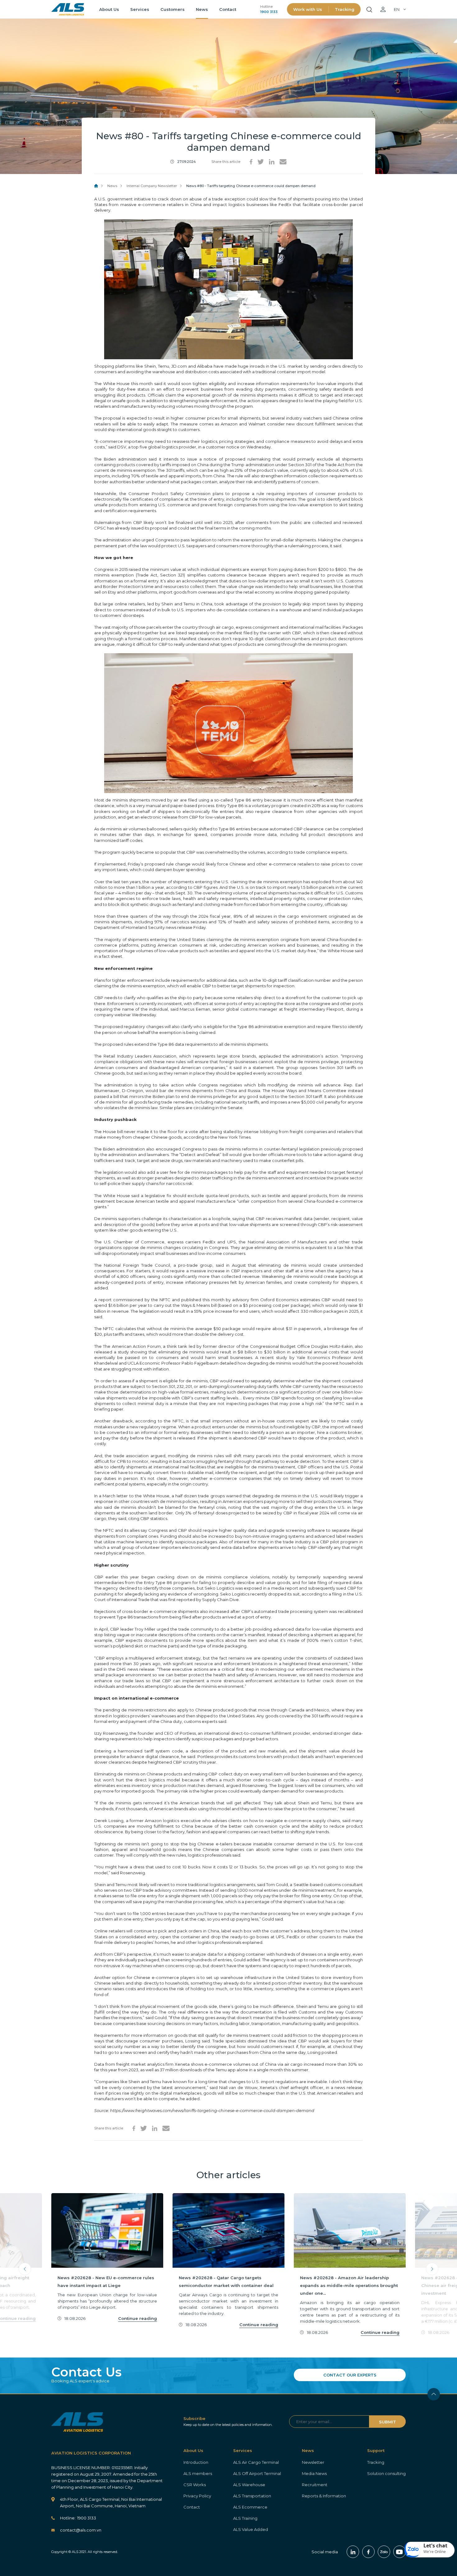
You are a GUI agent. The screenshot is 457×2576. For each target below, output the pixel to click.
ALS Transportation (252, 2496)
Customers (173, 9)
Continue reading (138, 2318)
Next (432, 2269)
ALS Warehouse (249, 2485)
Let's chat (435, 2546)
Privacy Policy (197, 2496)
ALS (68, 9)
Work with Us (308, 9)
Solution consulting (386, 2473)
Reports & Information (324, 2496)
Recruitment (315, 2485)
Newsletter (313, 2462)
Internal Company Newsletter (152, 186)
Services (140, 9)
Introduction (196, 2462)
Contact (228, 9)
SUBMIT (388, 2422)
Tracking (345, 9)
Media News (314, 2473)
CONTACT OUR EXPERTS (350, 2375)
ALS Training (245, 2518)
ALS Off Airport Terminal (257, 2473)
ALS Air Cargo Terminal (256, 2462)
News (202, 9)
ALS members (198, 2473)
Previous (25, 2269)
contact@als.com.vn (81, 2530)
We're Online (435, 2552)
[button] (430, 2550)
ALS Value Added (251, 2529)
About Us (109, 9)
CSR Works (195, 2485)
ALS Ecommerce (250, 2507)
